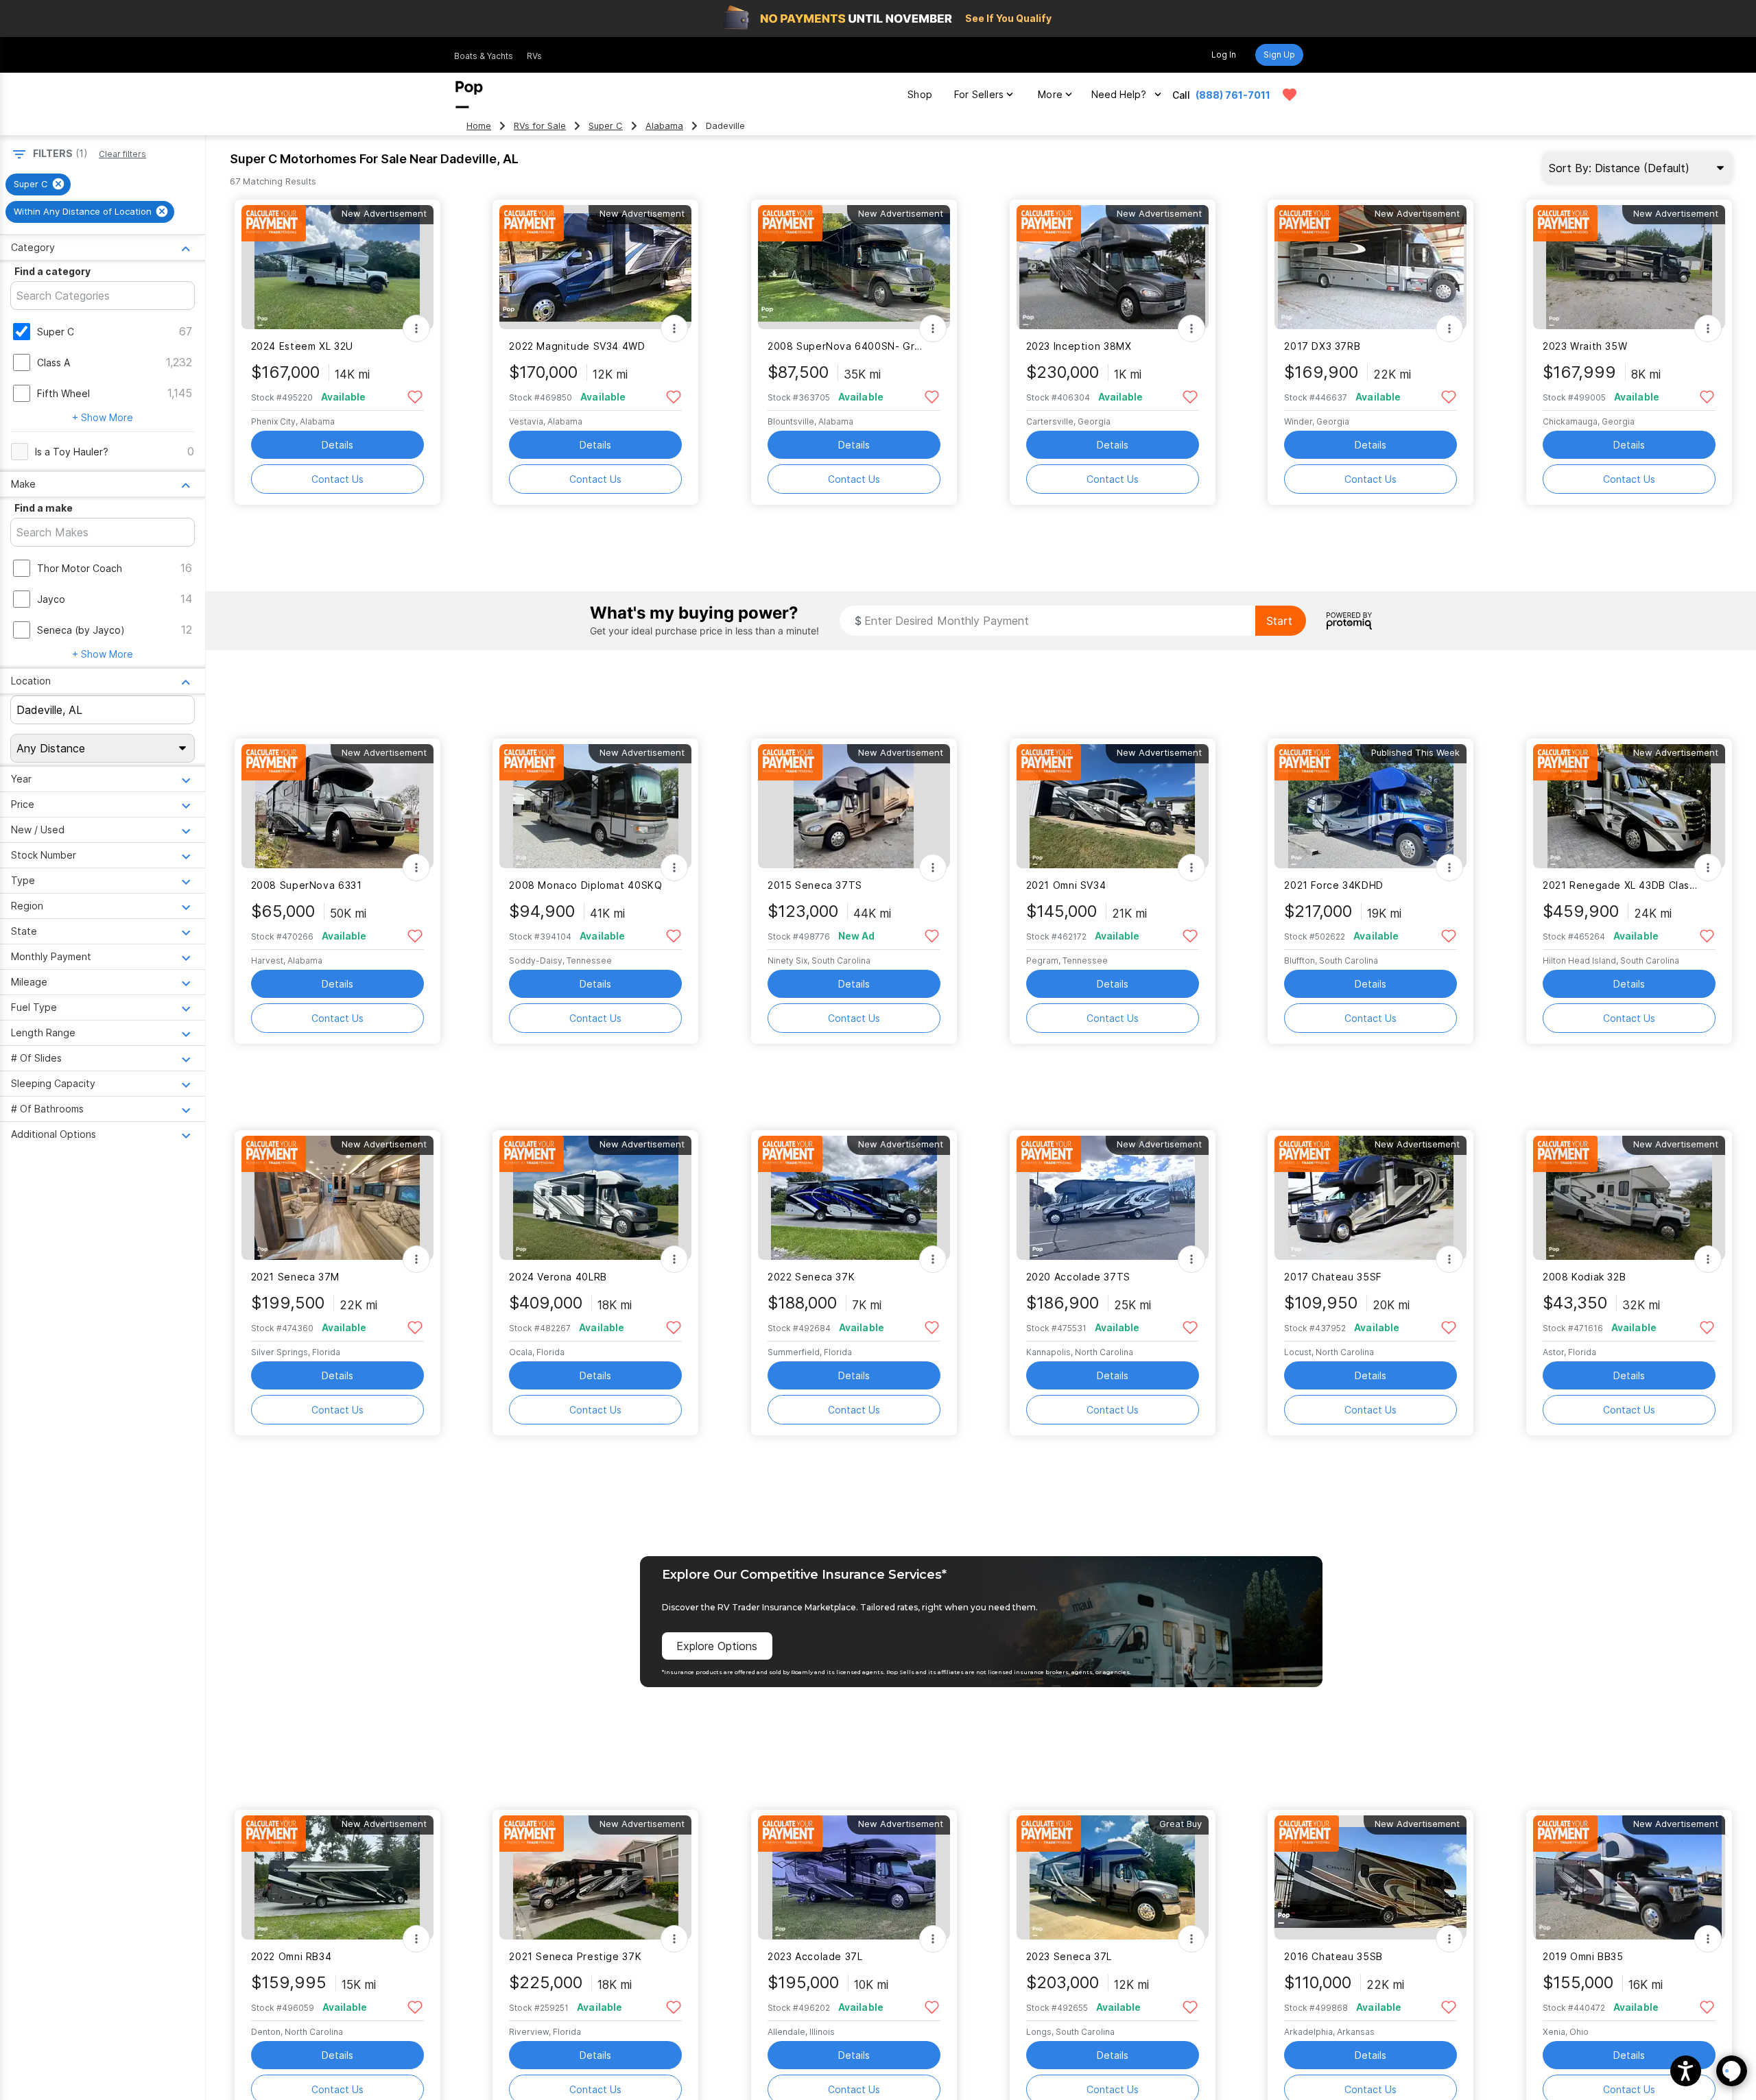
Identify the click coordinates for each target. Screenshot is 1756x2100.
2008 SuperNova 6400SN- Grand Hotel (845, 346)
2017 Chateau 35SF (1333, 1277)
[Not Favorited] (415, 396)
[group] (38, 184)
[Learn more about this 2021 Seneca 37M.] (337, 1198)
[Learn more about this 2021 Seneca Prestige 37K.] (595, 1877)
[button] (1686, 2071)
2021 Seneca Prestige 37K (575, 1956)
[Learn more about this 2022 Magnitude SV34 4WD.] (595, 267)
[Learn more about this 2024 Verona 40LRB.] (595, 1198)
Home (479, 126)
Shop (920, 94)
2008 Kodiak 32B (1584, 1277)
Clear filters (122, 154)
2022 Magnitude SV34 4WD (577, 346)
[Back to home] (469, 95)
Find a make (44, 508)
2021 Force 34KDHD (1334, 885)
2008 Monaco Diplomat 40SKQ (585, 885)
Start (1279, 621)
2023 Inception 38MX (1079, 346)
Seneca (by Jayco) (81, 630)
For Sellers (979, 94)
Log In (1224, 55)
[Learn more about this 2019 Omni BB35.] (1629, 1877)
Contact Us (337, 479)
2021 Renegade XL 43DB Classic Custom (1621, 885)
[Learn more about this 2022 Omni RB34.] (337, 1877)
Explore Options (717, 1646)
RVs (534, 56)
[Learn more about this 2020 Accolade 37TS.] (1113, 1198)
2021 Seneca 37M (295, 1277)
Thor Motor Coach (80, 568)
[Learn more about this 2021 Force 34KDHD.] (1371, 806)
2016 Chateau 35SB (1333, 1956)
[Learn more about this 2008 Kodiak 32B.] (1629, 1198)
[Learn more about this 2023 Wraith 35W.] (1629, 267)
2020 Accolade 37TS (1078, 1277)
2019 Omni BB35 (1583, 1956)
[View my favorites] (1290, 95)
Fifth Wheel (63, 393)
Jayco (51, 599)
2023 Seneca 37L (1069, 1956)
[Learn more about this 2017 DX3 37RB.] (1371, 267)
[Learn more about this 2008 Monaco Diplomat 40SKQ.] (595, 806)
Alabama (664, 126)
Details (337, 445)
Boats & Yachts (484, 56)
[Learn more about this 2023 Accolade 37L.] (854, 1877)
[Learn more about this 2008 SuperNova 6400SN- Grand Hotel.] (854, 267)
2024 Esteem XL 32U (302, 346)
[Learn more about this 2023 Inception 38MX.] (1113, 267)
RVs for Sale (540, 126)
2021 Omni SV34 (1066, 885)
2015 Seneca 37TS (815, 885)
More (1050, 94)
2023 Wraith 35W (1585, 346)
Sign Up (1279, 55)
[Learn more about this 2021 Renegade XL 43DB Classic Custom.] (1629, 806)
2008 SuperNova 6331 (307, 885)
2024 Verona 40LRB (558, 1277)
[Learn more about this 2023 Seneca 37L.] (1113, 1877)
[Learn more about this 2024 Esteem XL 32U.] (337, 267)
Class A (54, 362)
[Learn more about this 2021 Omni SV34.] (1113, 806)
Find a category (52, 271)
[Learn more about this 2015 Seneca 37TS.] (854, 806)
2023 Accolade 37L (815, 1956)
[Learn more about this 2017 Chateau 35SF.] (1371, 1198)
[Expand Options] (416, 329)
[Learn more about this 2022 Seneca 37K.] (854, 1198)
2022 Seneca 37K (811, 1277)
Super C (606, 126)
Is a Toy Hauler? (72, 452)
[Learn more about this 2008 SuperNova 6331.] (337, 806)
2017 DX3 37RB (1322, 346)
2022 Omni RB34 (292, 1956)
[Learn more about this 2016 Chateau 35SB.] (1371, 1877)
